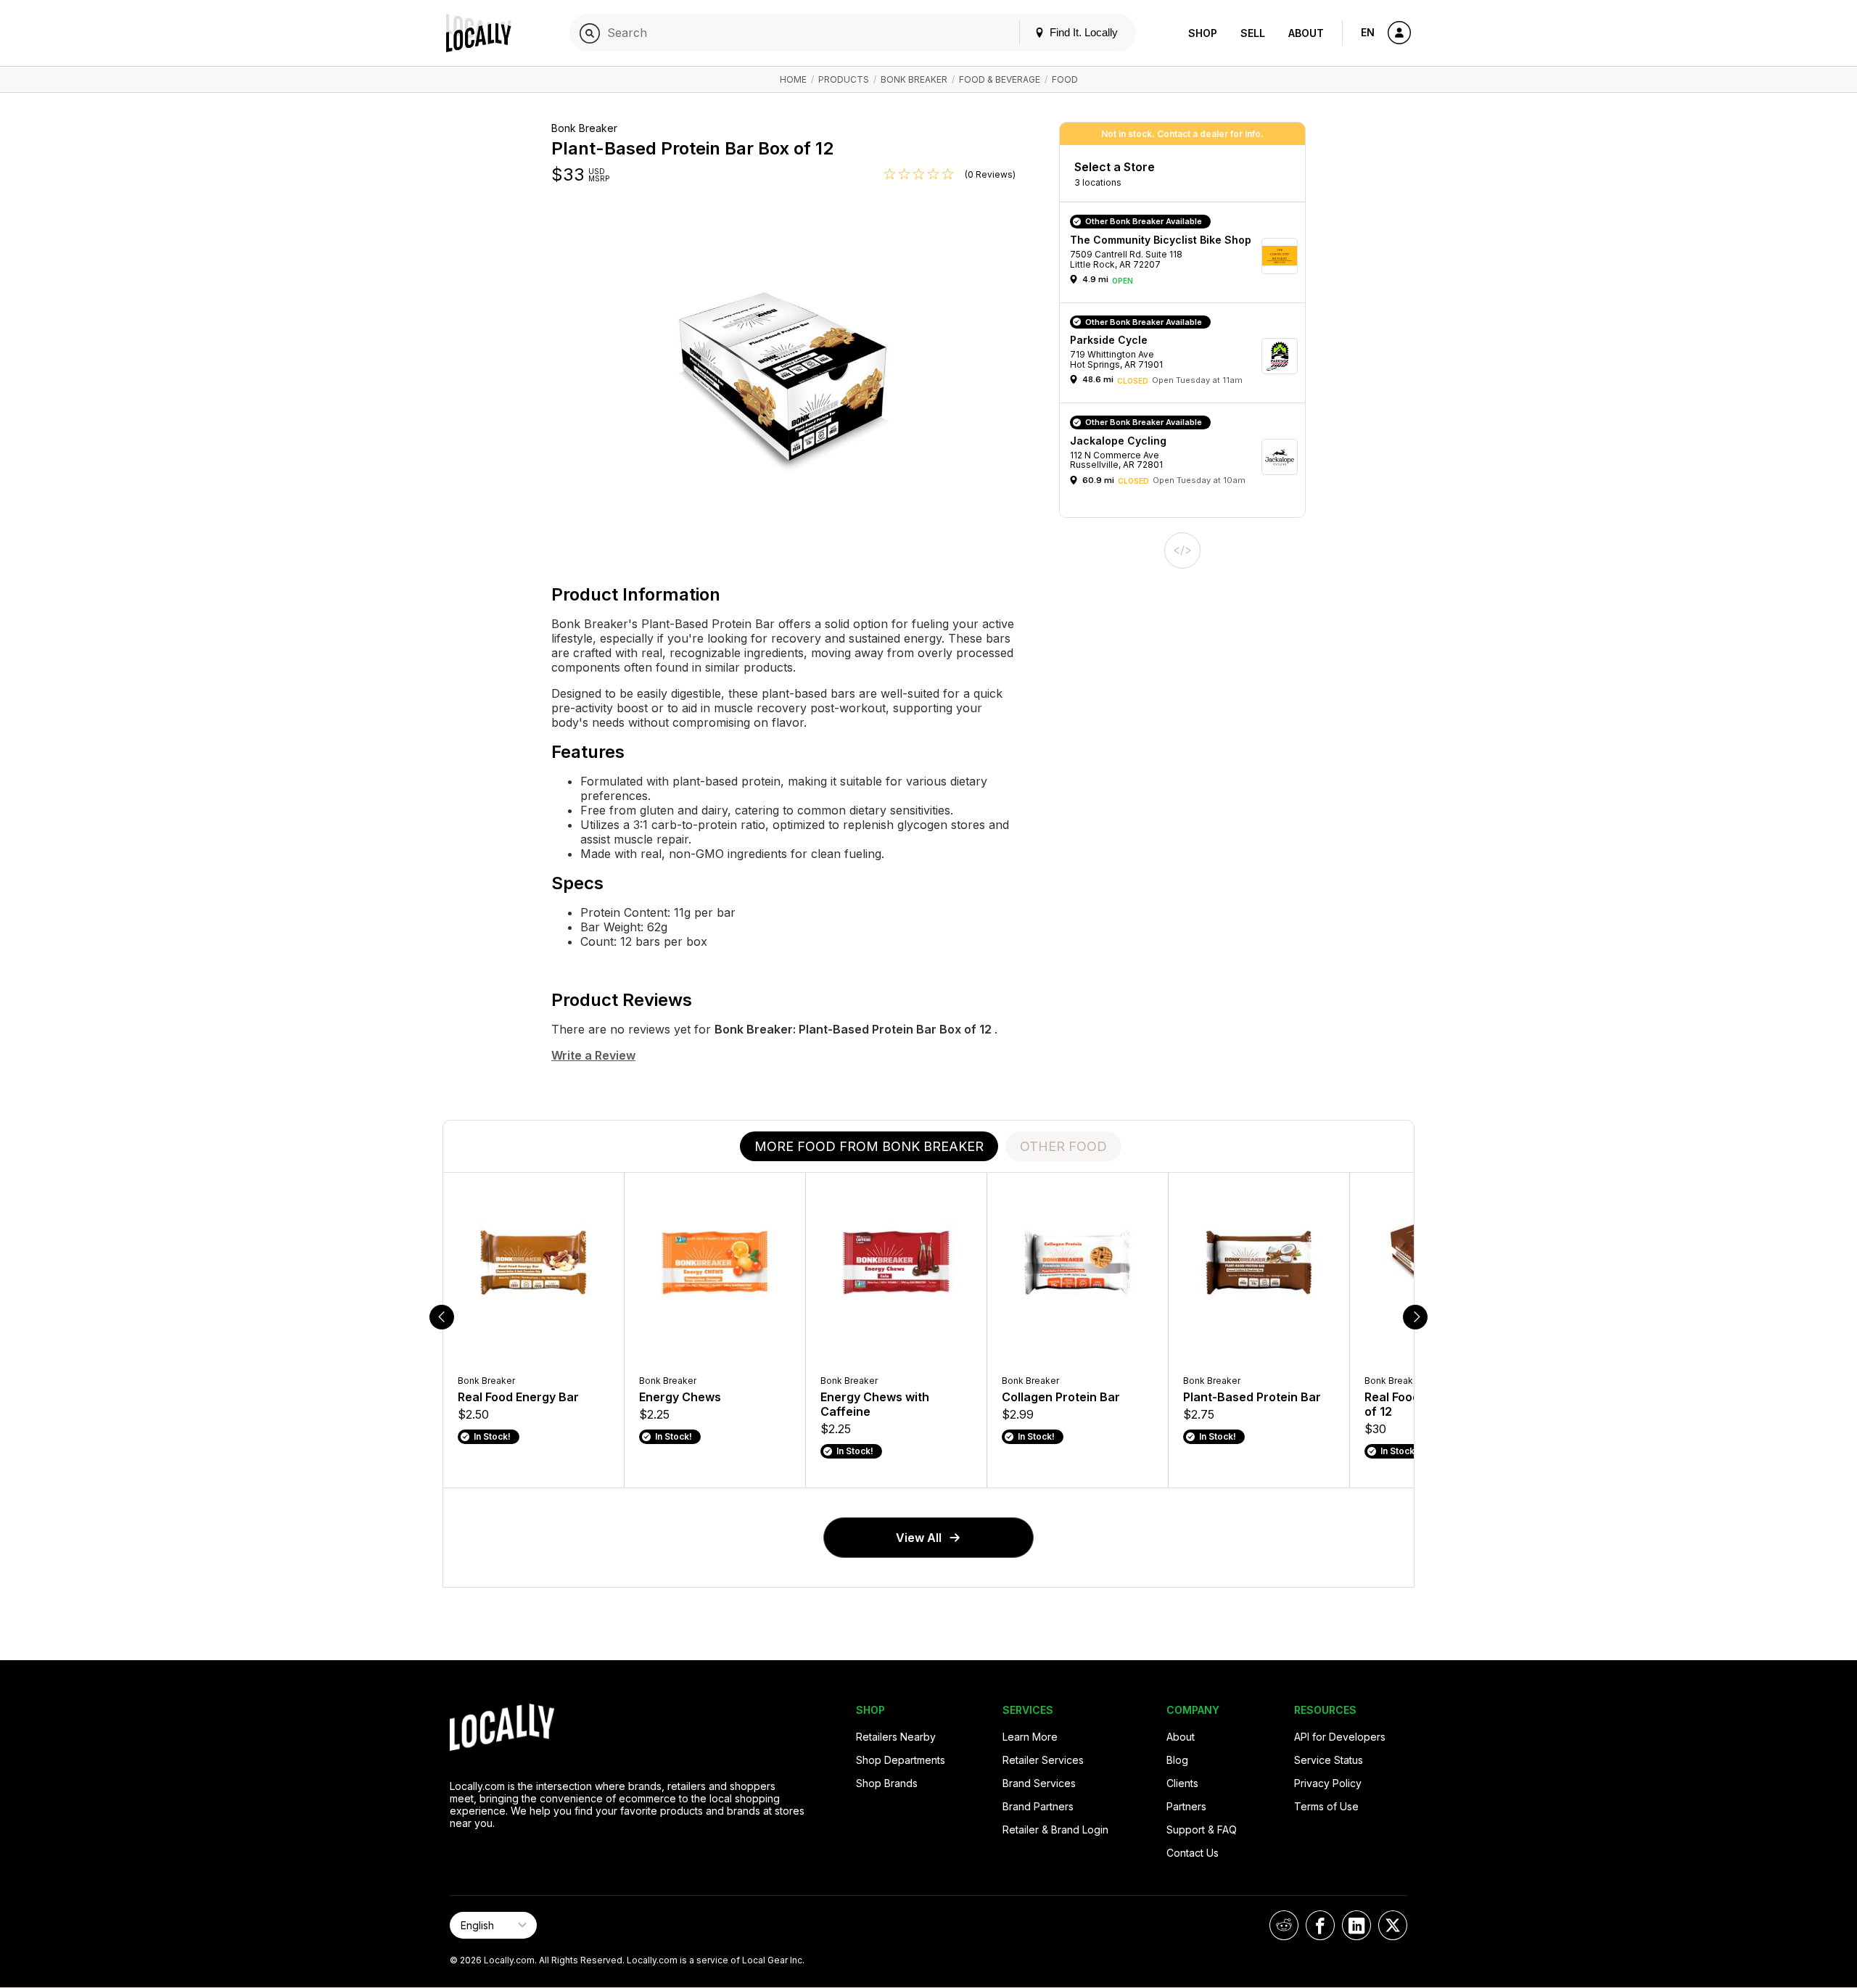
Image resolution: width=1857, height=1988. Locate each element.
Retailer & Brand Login (1055, 1830)
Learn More (1030, 1737)
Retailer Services (1043, 1760)
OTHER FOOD (1063, 1146)
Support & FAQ (1202, 1830)
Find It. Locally (1082, 32)
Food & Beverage (1000, 79)
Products (844, 79)
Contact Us (1193, 1853)
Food (1065, 79)
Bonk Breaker (914, 79)
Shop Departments (901, 1760)
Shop (1203, 33)
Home (793, 79)
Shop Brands (887, 1783)
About (1306, 33)
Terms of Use (1326, 1806)
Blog (1177, 1760)
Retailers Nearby (896, 1737)
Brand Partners (1038, 1806)
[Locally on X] (1393, 1925)
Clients (1182, 1783)
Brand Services (1039, 1783)
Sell (1253, 33)
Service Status (1329, 1760)
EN (1368, 32)
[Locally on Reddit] (1284, 1925)
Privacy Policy (1328, 1783)
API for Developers (1340, 1737)
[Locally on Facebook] (1320, 1925)
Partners (1186, 1806)
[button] (1187, 256)
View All (919, 1538)
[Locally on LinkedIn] (1356, 1925)
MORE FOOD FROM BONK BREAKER (869, 1146)
